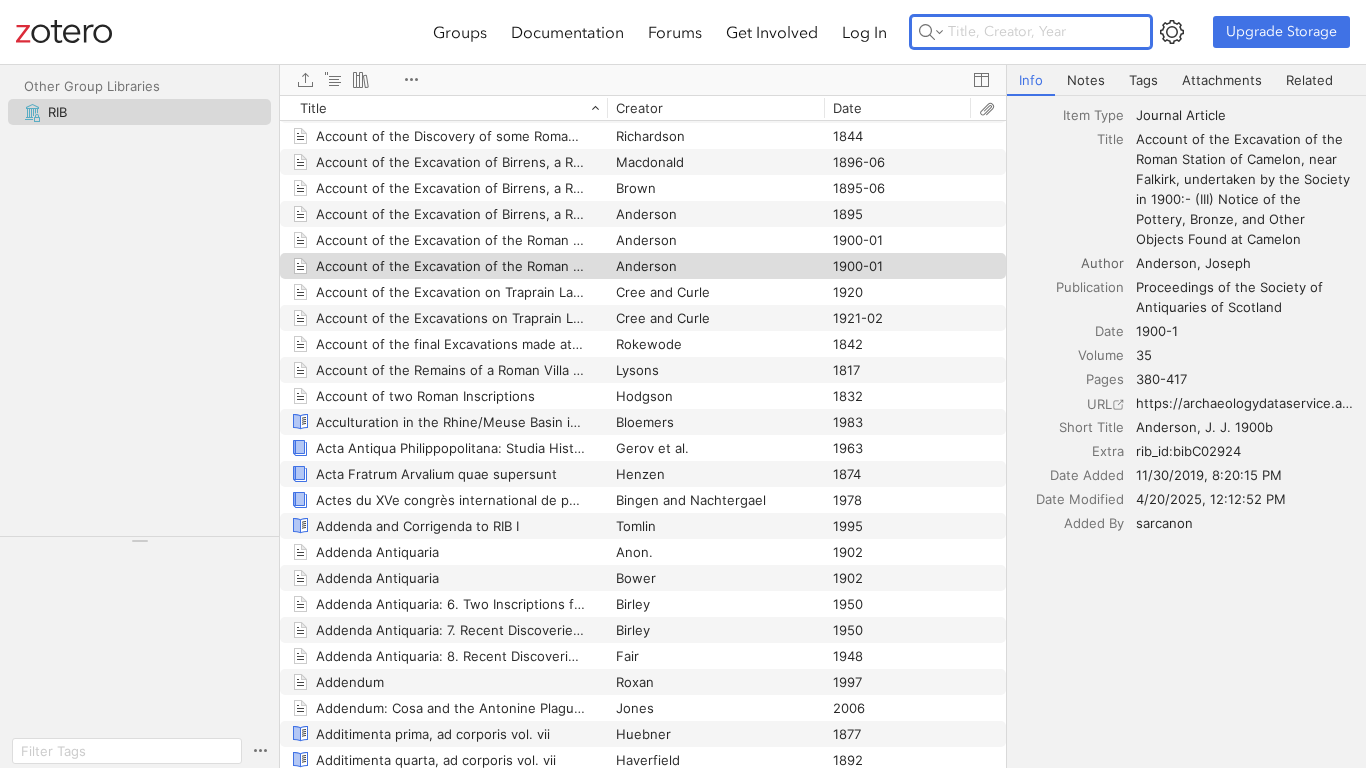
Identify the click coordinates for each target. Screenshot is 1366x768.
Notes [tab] (1086, 80)
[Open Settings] (1172, 32)
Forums (675, 32)
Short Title (1091, 427)
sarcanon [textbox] (1164, 523)
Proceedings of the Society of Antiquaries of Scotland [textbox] (1231, 297)
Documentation (567, 32)
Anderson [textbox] (1166, 263)
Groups (460, 32)
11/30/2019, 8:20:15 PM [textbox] (1209, 475)
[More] (411, 80)
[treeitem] (139, 112)
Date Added (1087, 475)
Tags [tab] (1143, 80)
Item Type (1093, 115)
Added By (1094, 523)
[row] (643, 108)
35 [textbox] (1144, 355)
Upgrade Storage (1281, 31)
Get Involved (772, 32)
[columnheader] (443, 108)
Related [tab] (1309, 80)
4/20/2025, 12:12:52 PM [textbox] (1211, 499)
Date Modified (1080, 499)
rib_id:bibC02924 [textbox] (1188, 451)
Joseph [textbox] (1228, 263)
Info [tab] (1031, 80)
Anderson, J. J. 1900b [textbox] (1204, 427)
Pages (1105, 379)
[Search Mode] (931, 32)
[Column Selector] (981, 80)
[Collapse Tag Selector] (139, 541)
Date (1109, 331)
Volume (1101, 355)
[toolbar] (643, 80)
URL (1099, 404)
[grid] (643, 431)
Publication (1090, 287)
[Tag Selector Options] (260, 751)
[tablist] (1186, 80)
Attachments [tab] (1222, 80)
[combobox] (1245, 115)
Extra (1108, 451)
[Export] (305, 80)
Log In (864, 32)
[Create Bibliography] (361, 80)
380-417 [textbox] (1161, 379)
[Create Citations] (333, 80)
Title (1110, 139)
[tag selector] (139, 547)
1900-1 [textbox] (1157, 331)
